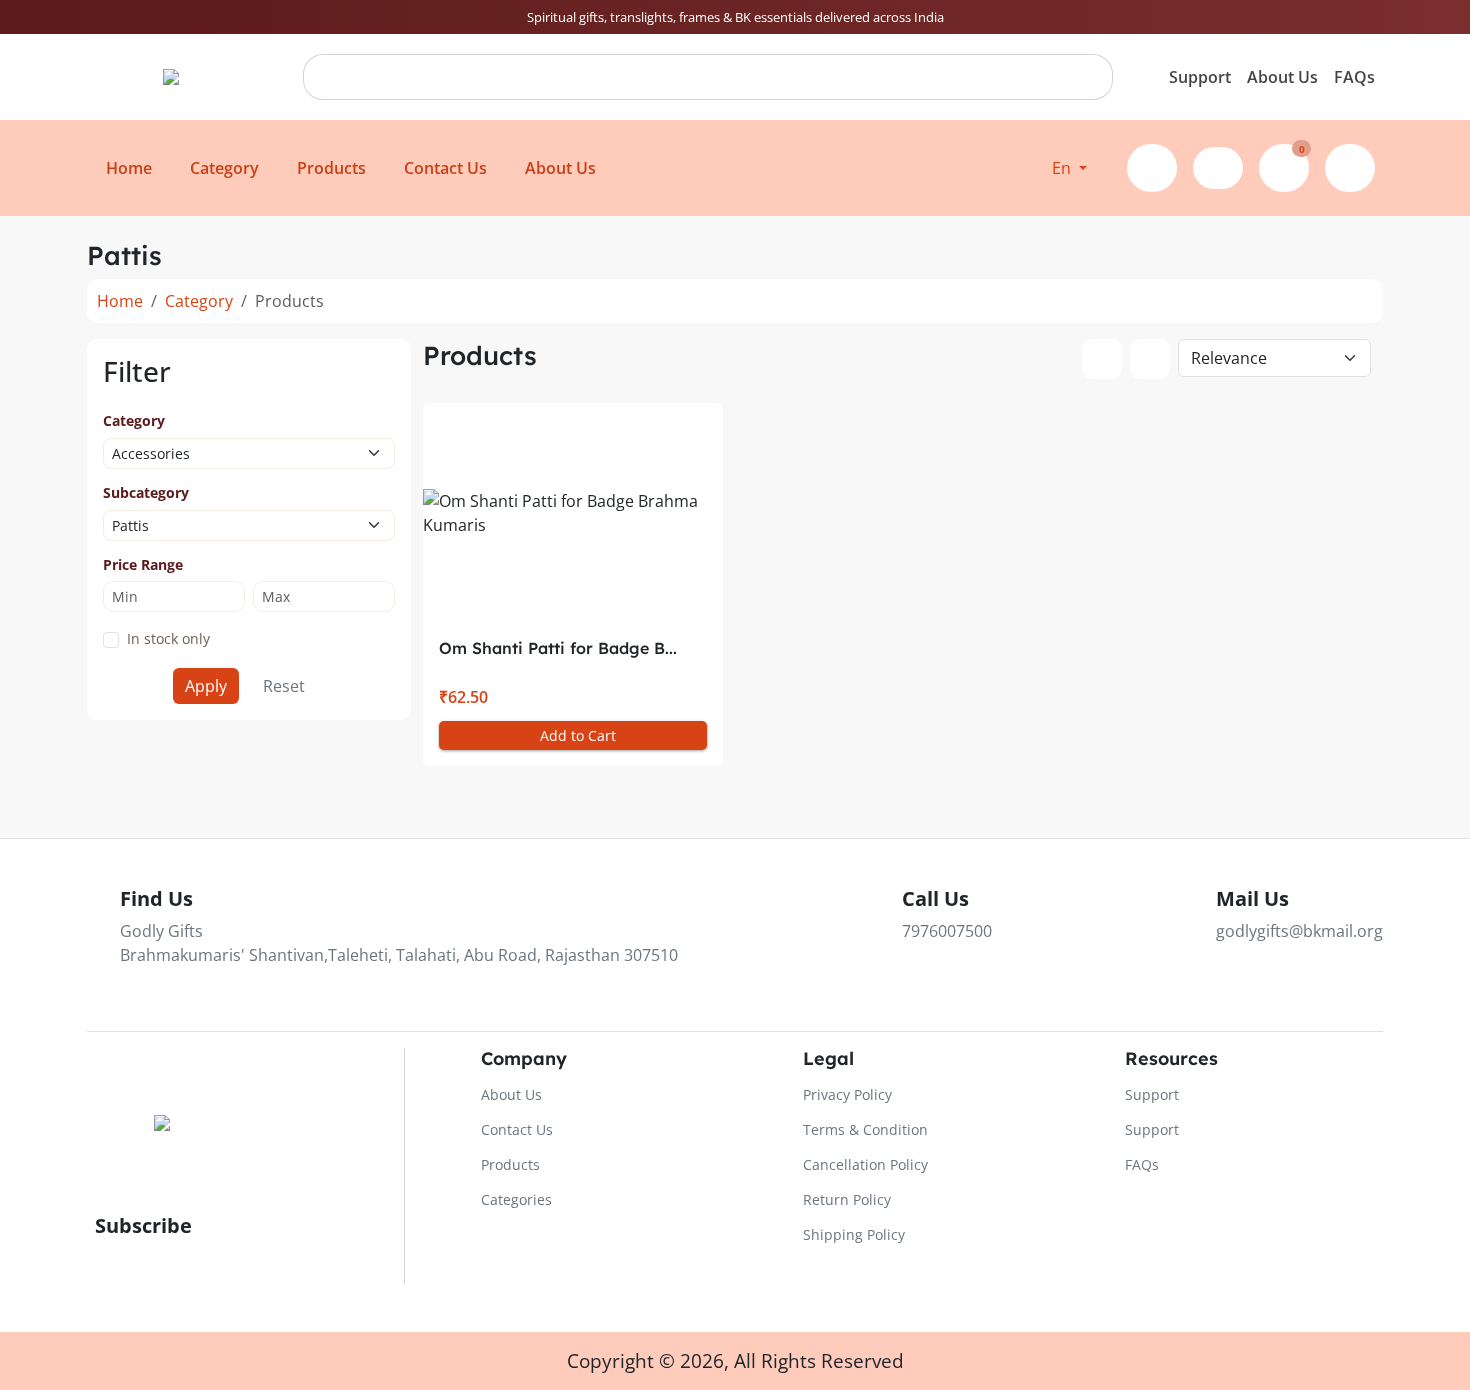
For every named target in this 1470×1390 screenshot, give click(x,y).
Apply (206, 686)
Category (199, 301)
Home (120, 301)
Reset (284, 686)
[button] (1069, 168)
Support (1200, 77)
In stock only (168, 638)
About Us (1282, 77)
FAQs (1354, 77)
